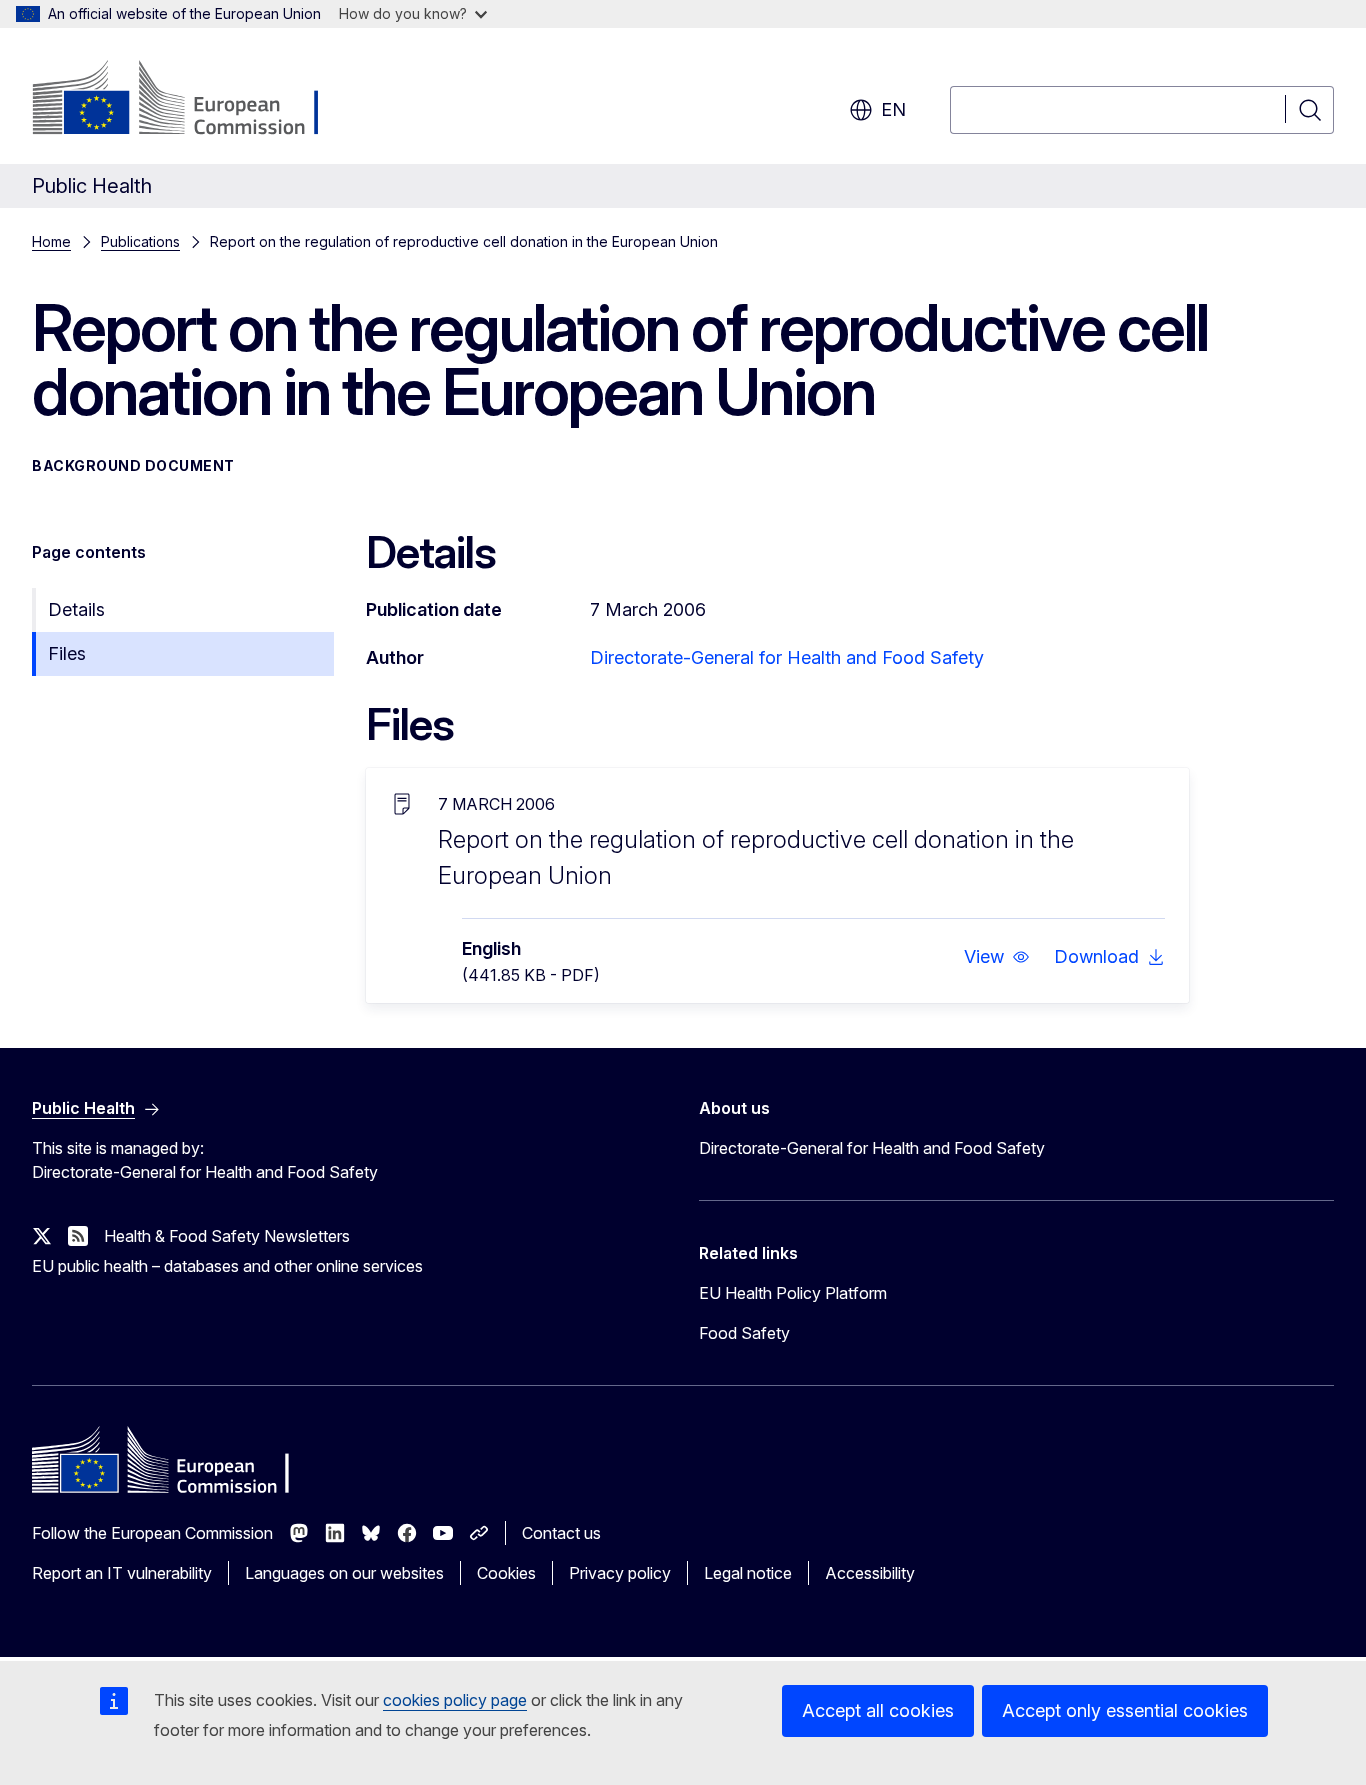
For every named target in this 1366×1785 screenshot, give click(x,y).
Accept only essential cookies (1125, 1710)
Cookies (506, 1573)
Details (76, 609)
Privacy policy (620, 1573)
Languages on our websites (344, 1573)
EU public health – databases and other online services (227, 1266)
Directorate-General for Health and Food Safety (787, 657)
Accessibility (870, 1573)
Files (67, 653)
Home (51, 241)
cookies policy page (455, 1700)
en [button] (893, 109)
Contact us (561, 1533)
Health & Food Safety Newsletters (227, 1236)
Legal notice (748, 1573)
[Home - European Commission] (193, 100)
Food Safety (744, 1333)
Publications (140, 241)
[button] (997, 957)
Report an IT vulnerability (122, 1573)
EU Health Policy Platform (793, 1293)
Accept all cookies (878, 1710)
